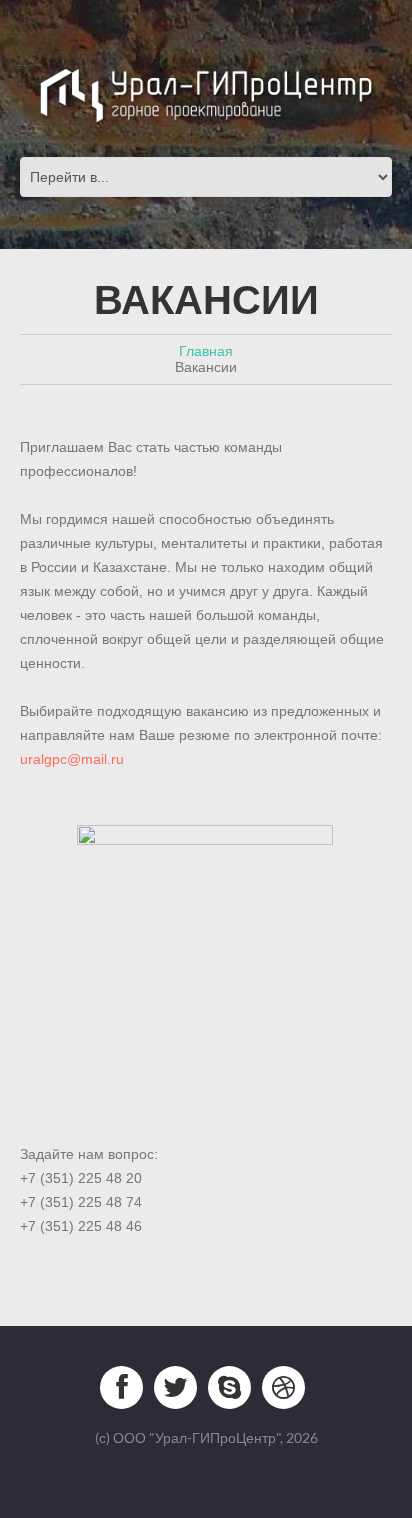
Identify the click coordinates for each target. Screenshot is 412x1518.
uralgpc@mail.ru (72, 759)
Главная (206, 350)
